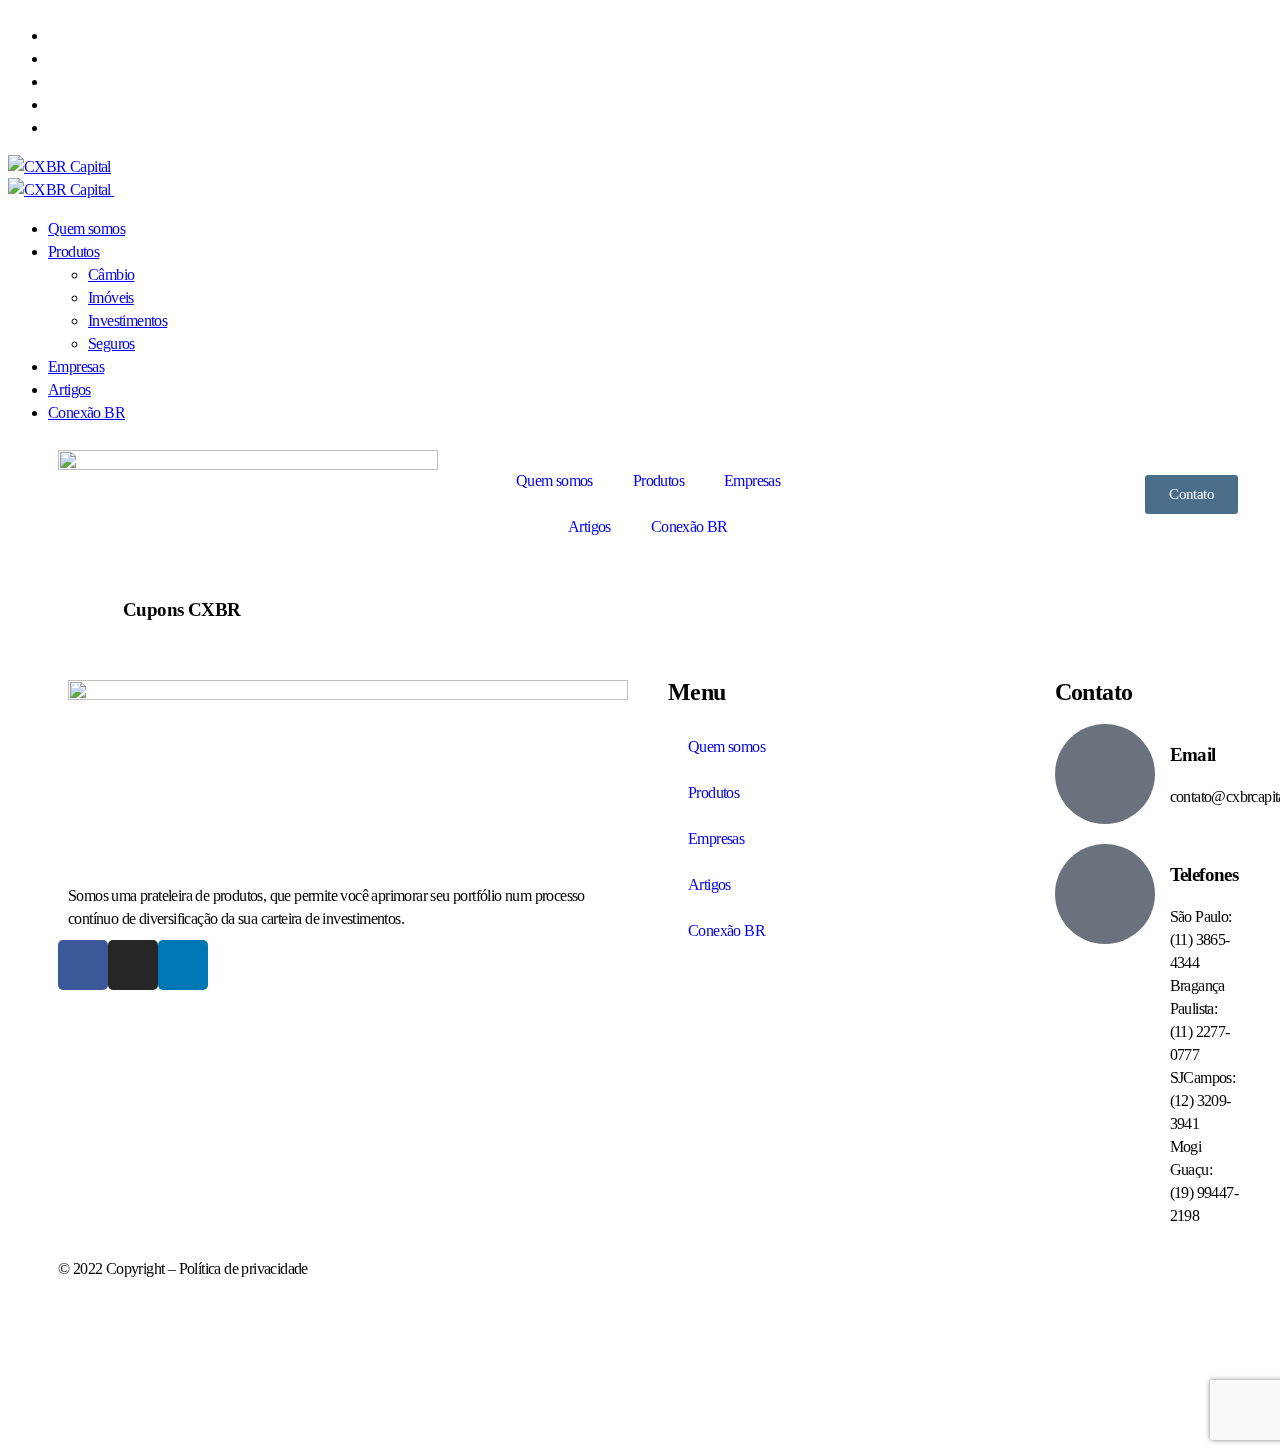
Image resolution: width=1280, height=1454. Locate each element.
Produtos (658, 480)
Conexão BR (689, 526)
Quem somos (554, 480)
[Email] (1105, 774)
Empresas (752, 480)
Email (1193, 754)
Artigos (589, 526)
